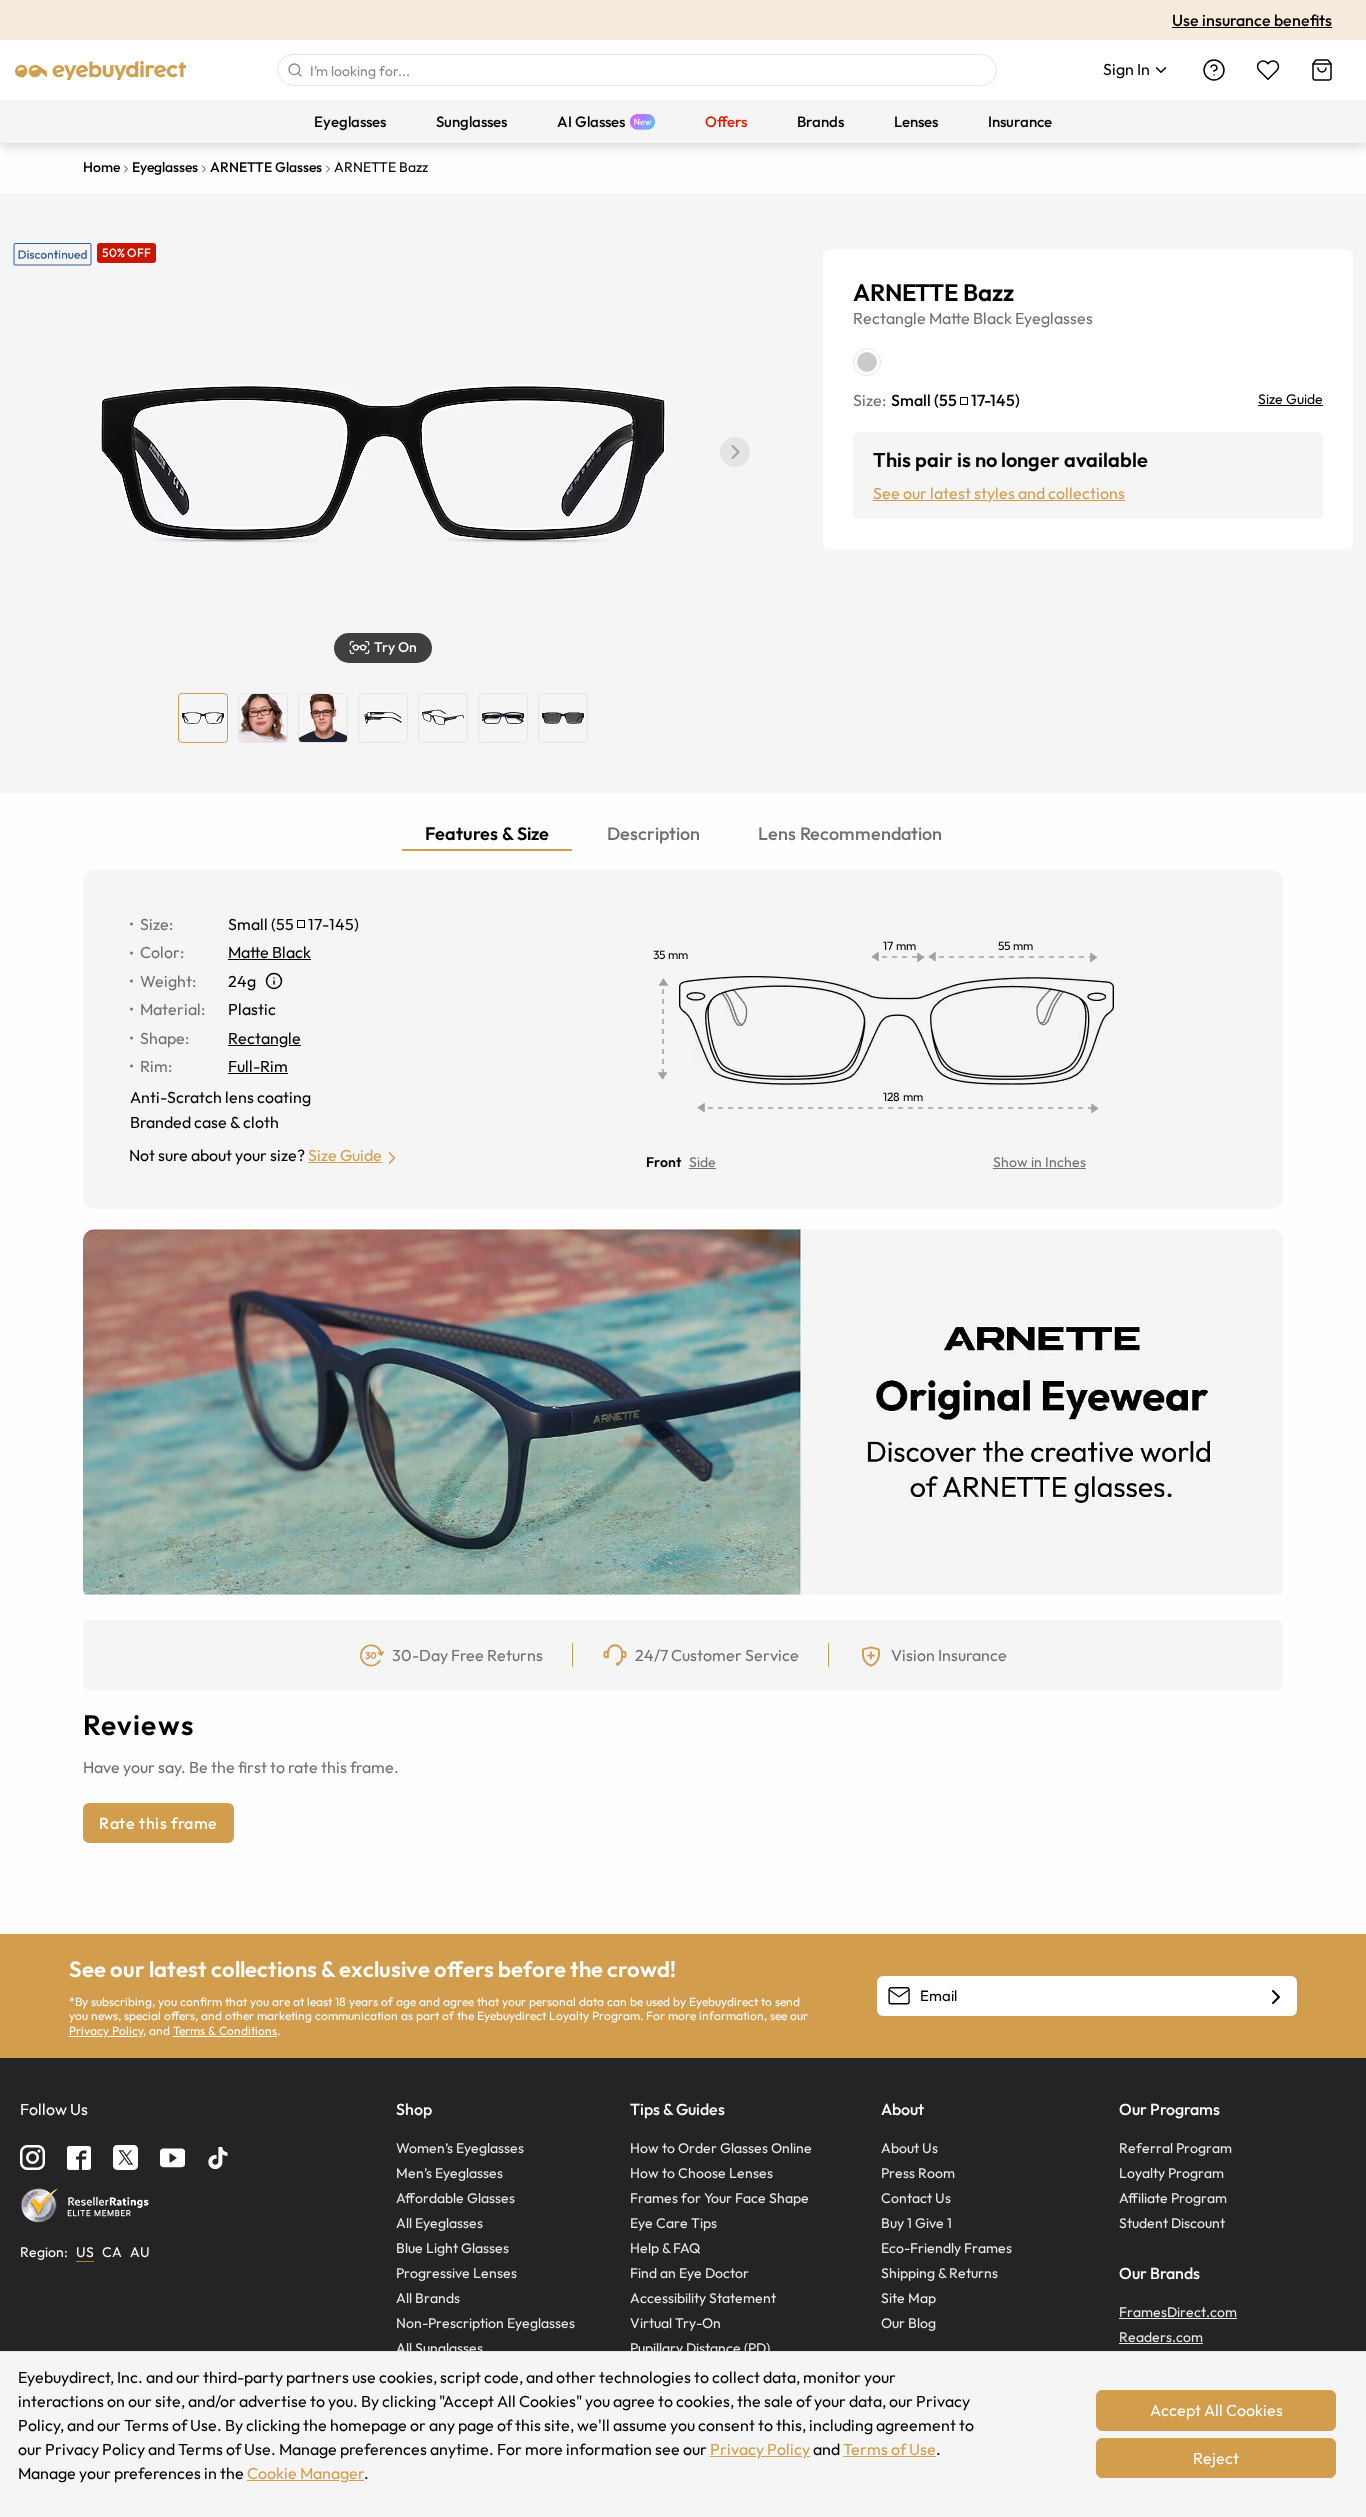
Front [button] (663, 1162)
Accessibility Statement (703, 2298)
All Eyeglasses (439, 2223)
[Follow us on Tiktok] (218, 2158)
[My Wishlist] (1268, 70)
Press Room (918, 2173)
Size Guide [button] (345, 1155)
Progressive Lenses (456, 2273)
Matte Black (970, 318)
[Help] (1214, 70)
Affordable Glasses (455, 2198)
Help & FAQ (665, 2248)
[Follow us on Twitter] (125, 2157)
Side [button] (702, 1162)
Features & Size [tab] (487, 833)
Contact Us (916, 2198)
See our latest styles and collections (999, 493)
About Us (909, 2148)
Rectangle (889, 318)
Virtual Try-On (675, 2323)
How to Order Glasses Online (721, 2148)
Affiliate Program (1173, 2198)
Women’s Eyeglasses (460, 2148)
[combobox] (637, 70)
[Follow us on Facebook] (79, 2158)
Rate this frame (158, 1823)
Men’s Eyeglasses (449, 2173)
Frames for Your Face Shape (719, 2198)
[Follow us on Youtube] (172, 2157)
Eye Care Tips (673, 2223)
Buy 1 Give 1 (916, 2223)
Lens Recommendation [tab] (850, 833)
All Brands (428, 2298)
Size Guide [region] (1290, 399)
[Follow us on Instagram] (32, 2157)
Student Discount (1172, 2223)
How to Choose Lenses (701, 2173)
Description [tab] (653, 833)
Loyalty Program (1171, 2173)
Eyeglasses (1054, 318)
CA (112, 2252)
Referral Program (1175, 2148)
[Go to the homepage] (101, 70)
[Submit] (294, 70)
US (85, 2252)
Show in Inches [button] (1039, 1162)
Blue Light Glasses (452, 2248)
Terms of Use (889, 2449)
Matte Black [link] (269, 952)
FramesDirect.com (1178, 2312)
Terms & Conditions (225, 2030)
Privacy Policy (106, 2030)
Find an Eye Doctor (689, 2273)
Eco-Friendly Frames (946, 2248)
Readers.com (1161, 2337)
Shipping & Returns (939, 2273)
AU (140, 2252)
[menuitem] (350, 121)
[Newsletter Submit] (1276, 1997)
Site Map (908, 2298)
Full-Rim (258, 1066)
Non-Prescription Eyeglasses (485, 2323)
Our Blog (908, 2323)
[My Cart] (1322, 70)
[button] (735, 452)
